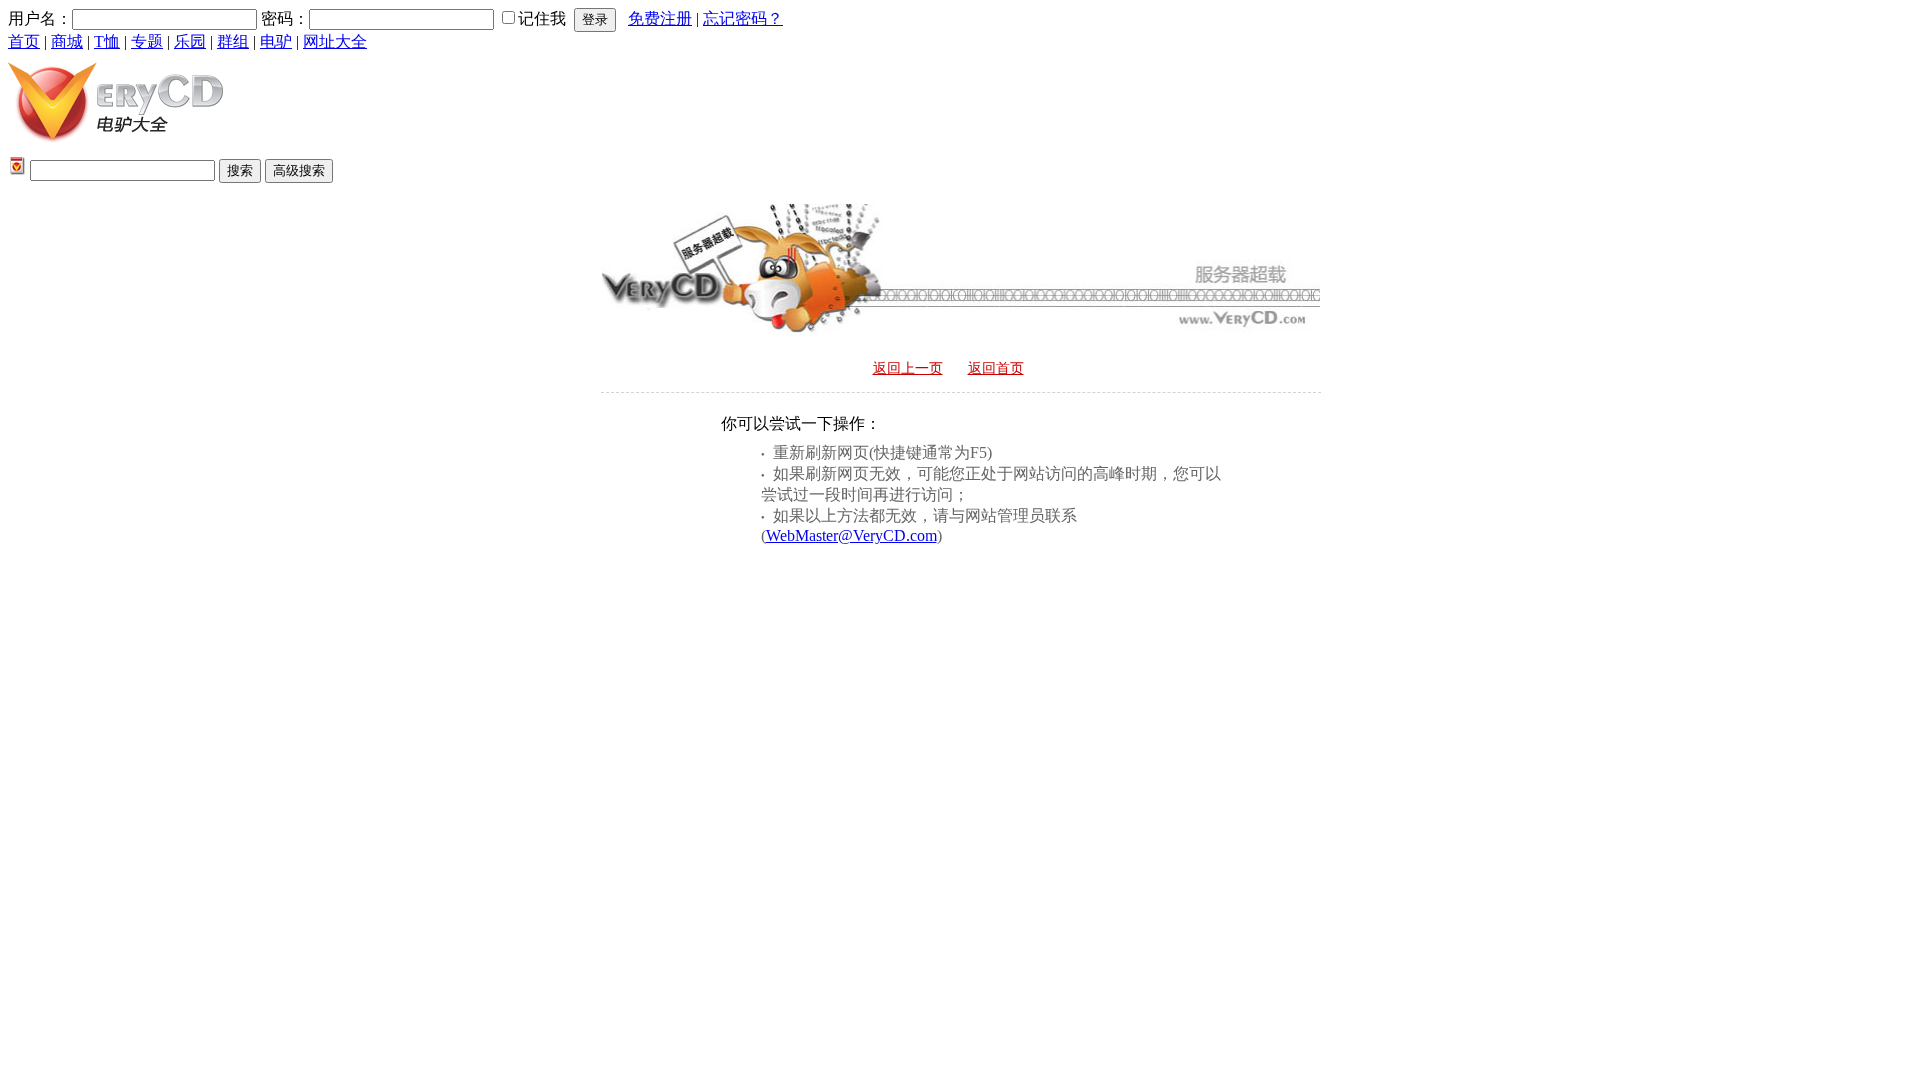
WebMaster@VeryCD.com (851, 535)
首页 (24, 41)
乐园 (190, 41)
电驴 (276, 41)
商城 (67, 41)
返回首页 (996, 368)
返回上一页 (908, 368)
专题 (147, 41)
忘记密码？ (743, 18)
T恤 (107, 41)
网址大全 (335, 41)
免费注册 (660, 18)
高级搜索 (299, 170)
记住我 (542, 18)
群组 (233, 41)
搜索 (240, 170)
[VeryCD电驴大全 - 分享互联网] (115, 147)
